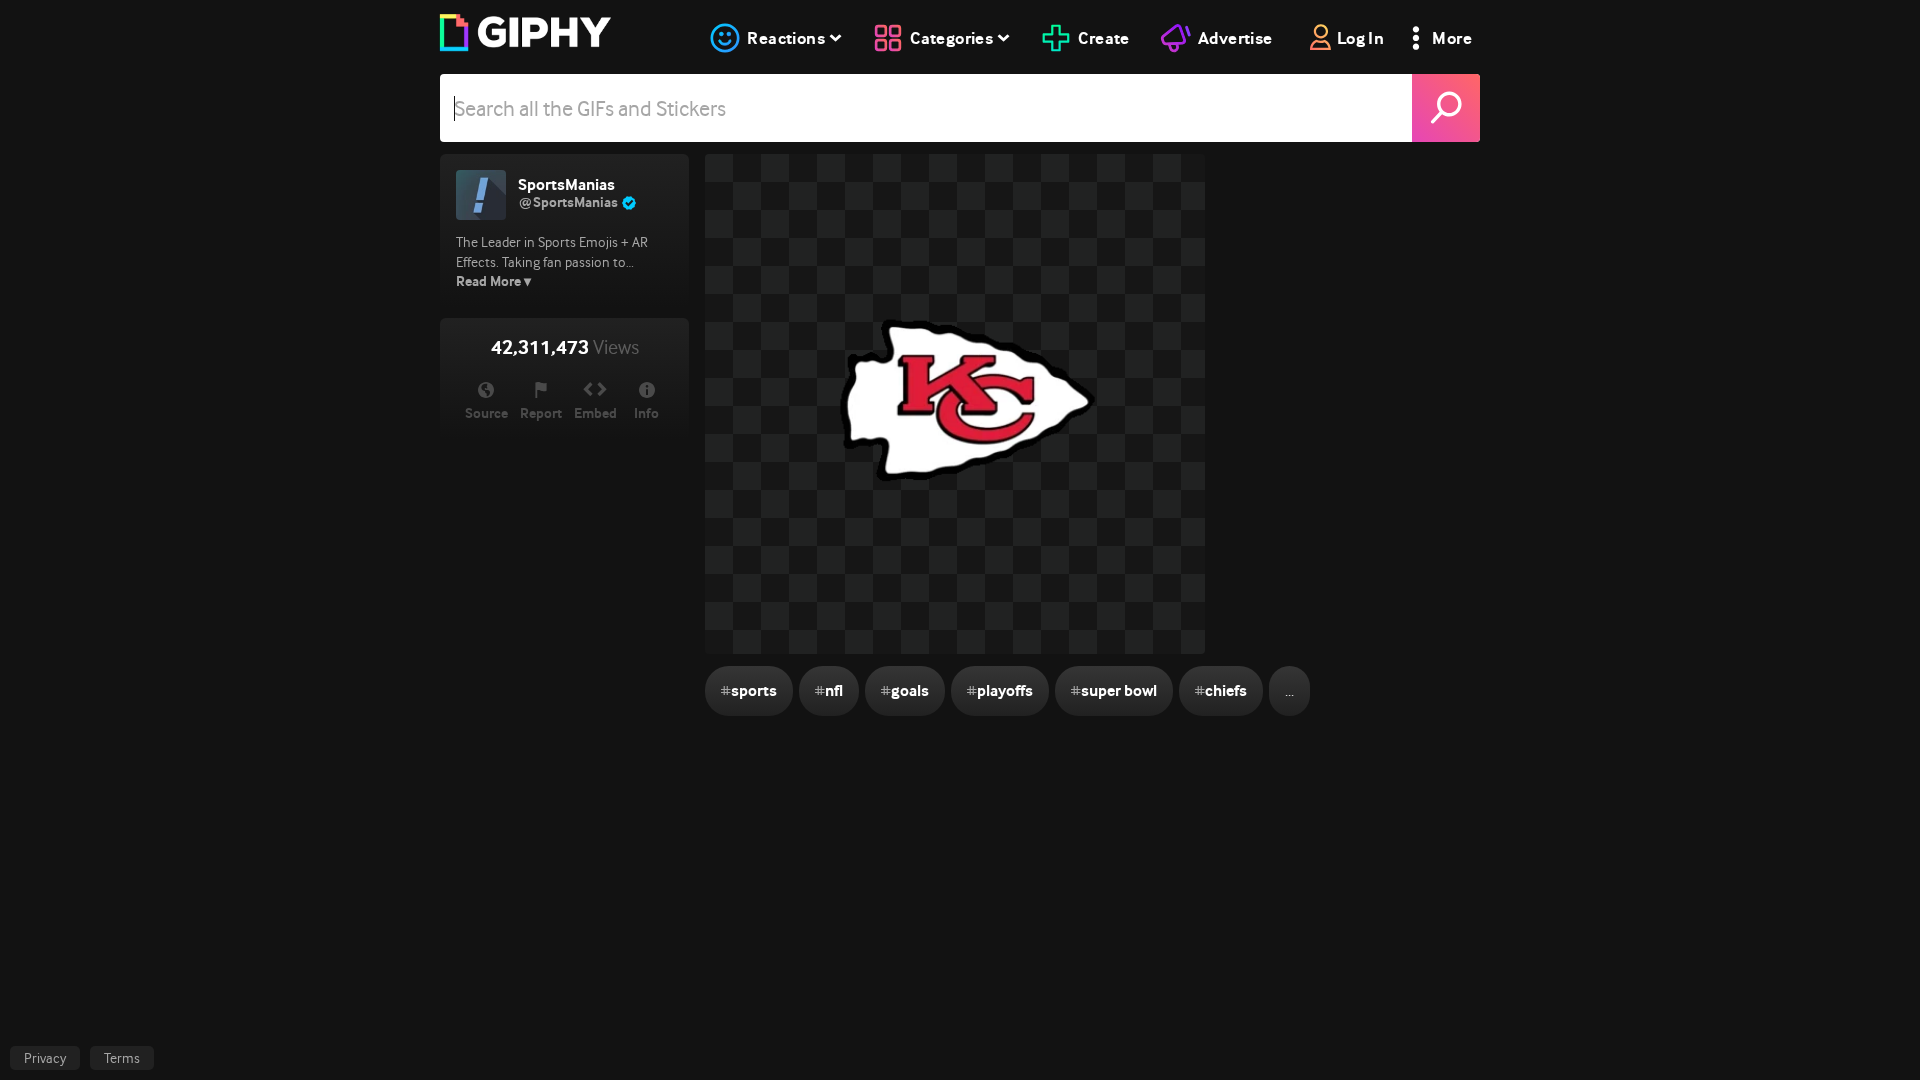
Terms (122, 1058)
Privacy (45, 1058)
